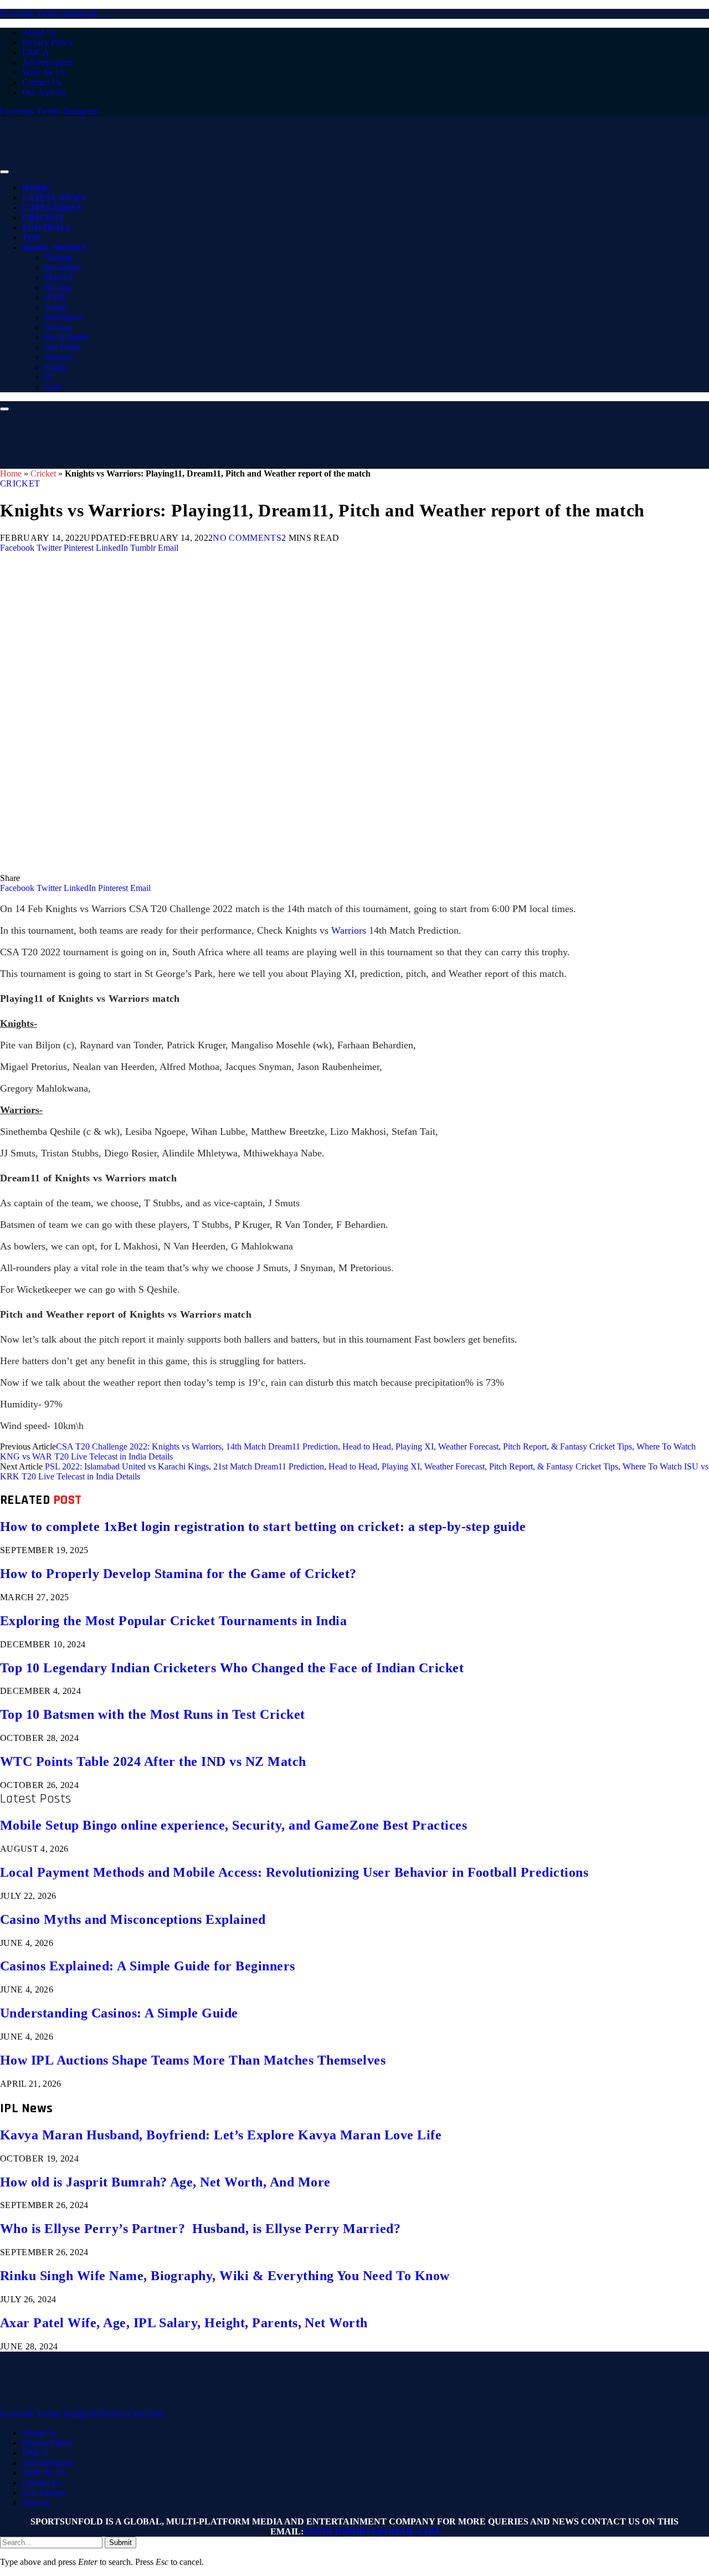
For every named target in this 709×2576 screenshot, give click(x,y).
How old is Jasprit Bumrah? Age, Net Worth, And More (165, 2182)
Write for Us (44, 72)
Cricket (43, 218)
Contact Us (42, 82)
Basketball (63, 267)
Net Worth (63, 347)
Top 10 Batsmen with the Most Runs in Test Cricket (153, 1714)
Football (47, 228)
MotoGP (60, 277)
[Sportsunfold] (288, 169)
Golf (52, 387)
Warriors (349, 930)
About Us (39, 32)
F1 (49, 377)
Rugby (56, 367)
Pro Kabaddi (66, 337)
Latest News (54, 198)
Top (31, 238)
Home (36, 188)
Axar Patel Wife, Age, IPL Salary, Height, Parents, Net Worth (184, 2323)
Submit (120, 2542)
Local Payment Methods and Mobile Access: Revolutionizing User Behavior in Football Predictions (294, 1872)
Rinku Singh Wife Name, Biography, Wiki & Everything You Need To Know (225, 2276)
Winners (59, 357)
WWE (55, 297)
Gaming (58, 257)
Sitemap (36, 2503)
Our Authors (44, 92)
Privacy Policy (48, 42)
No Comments (247, 538)
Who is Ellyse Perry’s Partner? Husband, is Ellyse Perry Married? (200, 2229)
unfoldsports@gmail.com (371, 2531)
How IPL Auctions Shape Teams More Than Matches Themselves (193, 2060)
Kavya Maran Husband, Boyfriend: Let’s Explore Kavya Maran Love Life (221, 2135)
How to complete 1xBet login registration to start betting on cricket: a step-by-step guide (263, 1527)
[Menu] (4, 172)
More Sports (54, 248)
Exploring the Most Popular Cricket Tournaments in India (173, 1621)
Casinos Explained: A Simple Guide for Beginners (148, 1966)
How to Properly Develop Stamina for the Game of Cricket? (178, 1574)
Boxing (57, 287)
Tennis (56, 307)
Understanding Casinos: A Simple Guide (119, 2013)
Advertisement (48, 62)
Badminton (64, 317)
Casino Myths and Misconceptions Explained (133, 1919)
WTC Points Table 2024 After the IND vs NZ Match (153, 1761)
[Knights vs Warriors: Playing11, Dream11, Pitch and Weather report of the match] (332, 868)
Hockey (58, 327)
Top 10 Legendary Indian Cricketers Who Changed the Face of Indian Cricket (232, 1668)
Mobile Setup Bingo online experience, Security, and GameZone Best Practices (233, 1825)
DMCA (36, 52)
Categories (52, 208)
